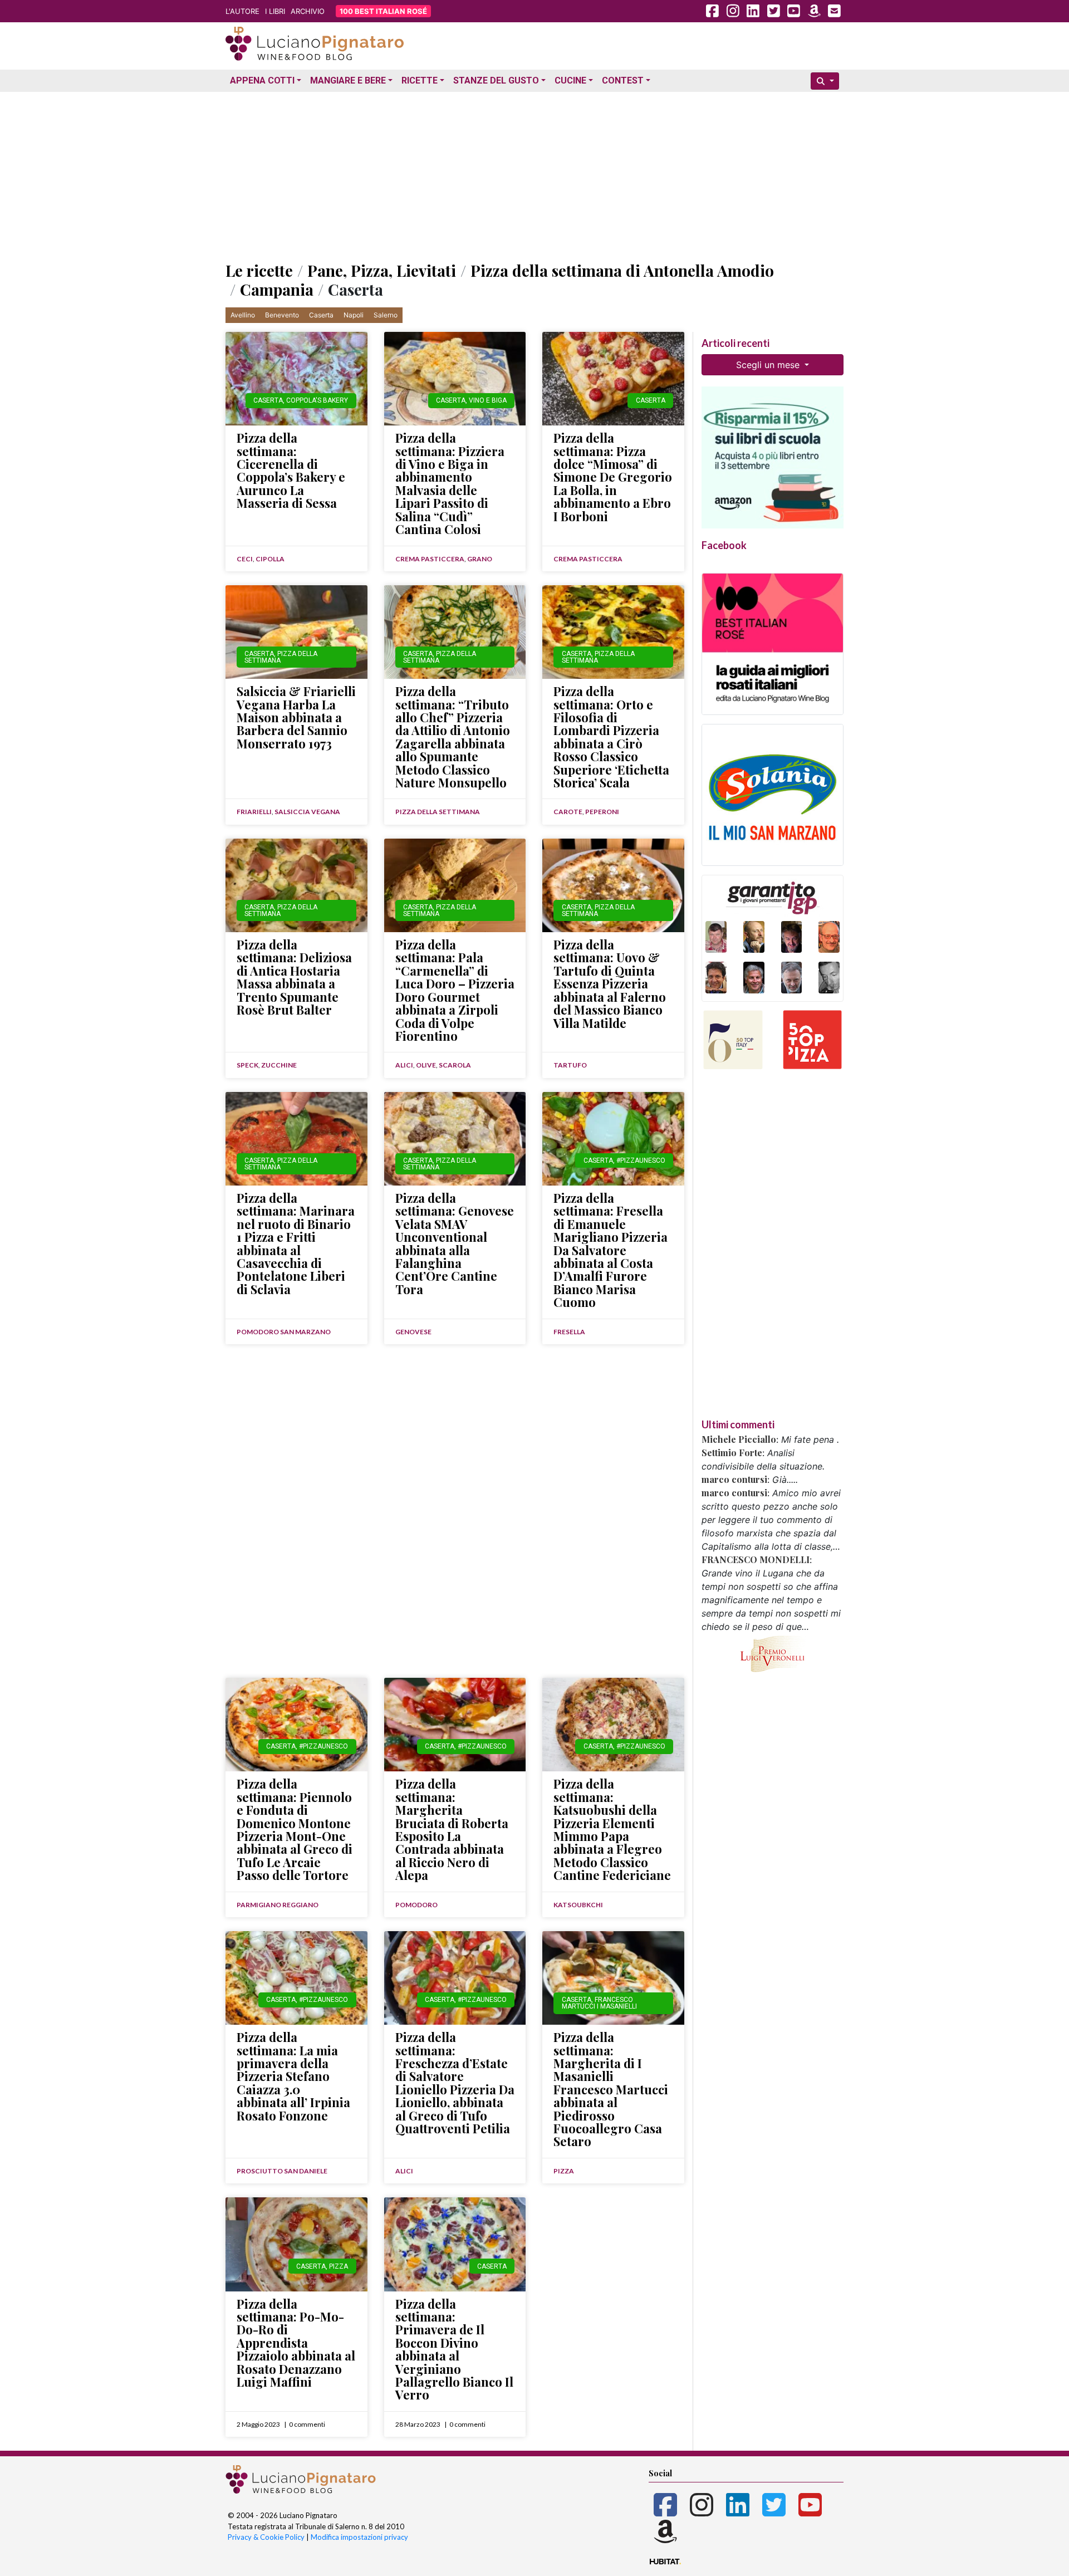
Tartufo (570, 1065)
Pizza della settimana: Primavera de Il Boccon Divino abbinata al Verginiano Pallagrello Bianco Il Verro (454, 2349)
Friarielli (254, 812)
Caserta (321, 315)
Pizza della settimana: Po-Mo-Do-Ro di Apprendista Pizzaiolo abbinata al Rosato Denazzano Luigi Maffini (296, 2343)
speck (247, 1065)
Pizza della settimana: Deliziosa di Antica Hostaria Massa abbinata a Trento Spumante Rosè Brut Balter (294, 977)
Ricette (420, 80)
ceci (245, 559)
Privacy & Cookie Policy (266, 2537)
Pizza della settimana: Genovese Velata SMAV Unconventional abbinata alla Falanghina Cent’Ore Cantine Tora (455, 1243)
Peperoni (602, 812)
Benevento (282, 315)
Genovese (413, 1332)
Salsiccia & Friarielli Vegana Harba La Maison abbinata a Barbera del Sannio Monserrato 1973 (296, 717)
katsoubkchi (578, 1905)
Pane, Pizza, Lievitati (382, 270)
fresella (569, 1332)
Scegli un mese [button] (769, 365)
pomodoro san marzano (284, 1332)
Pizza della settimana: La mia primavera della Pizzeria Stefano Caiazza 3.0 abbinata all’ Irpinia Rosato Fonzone (293, 2076)
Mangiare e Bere (348, 80)
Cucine (570, 80)
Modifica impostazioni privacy (359, 2537)
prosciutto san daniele (282, 2171)
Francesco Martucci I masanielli (599, 2003)
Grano (480, 559)
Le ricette (259, 270)
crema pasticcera (430, 559)
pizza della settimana (281, 657)
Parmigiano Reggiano (278, 1905)
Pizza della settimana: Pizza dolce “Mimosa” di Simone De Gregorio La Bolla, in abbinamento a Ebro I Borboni (613, 477)
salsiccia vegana (307, 812)
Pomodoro (416, 1905)
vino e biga (488, 400)
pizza (564, 2171)
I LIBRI (275, 11)
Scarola (455, 1065)
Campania (277, 289)
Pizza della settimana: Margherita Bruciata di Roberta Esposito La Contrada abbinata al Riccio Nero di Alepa (452, 1829)
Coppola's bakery (317, 400)
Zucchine (279, 1065)
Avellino (243, 315)
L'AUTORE (242, 11)
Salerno (386, 315)
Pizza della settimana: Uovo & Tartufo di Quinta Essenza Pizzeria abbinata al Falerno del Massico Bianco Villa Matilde (610, 983)
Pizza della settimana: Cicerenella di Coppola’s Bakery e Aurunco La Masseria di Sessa (291, 470)
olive (426, 1065)
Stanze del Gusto (496, 80)
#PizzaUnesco (641, 1160)
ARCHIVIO (308, 11)
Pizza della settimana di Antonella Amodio (622, 270)
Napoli (354, 315)
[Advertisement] (534, 174)
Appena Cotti (262, 80)
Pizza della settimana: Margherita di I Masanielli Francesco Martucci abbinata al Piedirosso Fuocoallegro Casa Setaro (611, 2089)
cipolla (270, 559)
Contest (623, 80)
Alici (404, 1065)
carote (568, 812)
